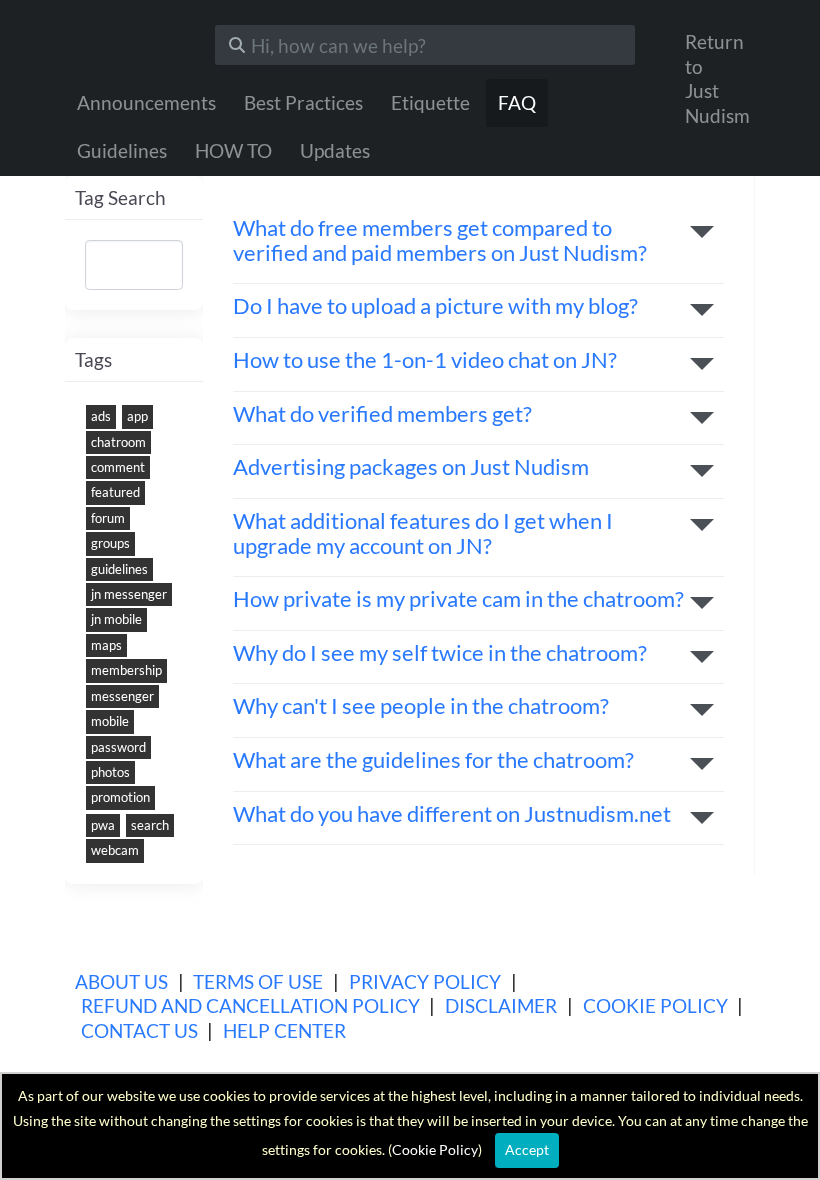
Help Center (284, 1030)
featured (115, 492)
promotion (120, 797)
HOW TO (233, 150)
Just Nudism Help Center (125, 40)
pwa (103, 825)
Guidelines (122, 150)
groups (110, 543)
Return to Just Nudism (717, 78)
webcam (115, 850)
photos (110, 772)
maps (106, 645)
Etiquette (430, 102)
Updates (335, 150)
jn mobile (116, 619)
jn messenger (129, 594)
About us (121, 981)
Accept (527, 1149)
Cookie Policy (655, 1005)
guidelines (119, 569)
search (150, 825)
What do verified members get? (382, 414)
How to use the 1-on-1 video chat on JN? (425, 360)
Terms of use (258, 981)
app (137, 416)
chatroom (118, 442)
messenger (122, 696)
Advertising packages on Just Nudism (411, 467)
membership (126, 670)
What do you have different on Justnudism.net (452, 814)
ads (101, 416)
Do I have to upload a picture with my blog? (435, 306)
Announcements (146, 102)
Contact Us (139, 1030)
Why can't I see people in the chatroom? (421, 706)
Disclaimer (501, 1005)
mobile (110, 721)
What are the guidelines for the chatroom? (433, 760)
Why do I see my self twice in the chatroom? (440, 653)
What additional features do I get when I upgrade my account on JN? (423, 533)
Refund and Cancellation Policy (250, 1005)
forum (108, 518)
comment (118, 467)
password (118, 747)
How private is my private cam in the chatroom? (458, 599)
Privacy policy (425, 981)
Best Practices (303, 102)
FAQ (517, 102)
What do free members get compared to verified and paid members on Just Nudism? (440, 240)
